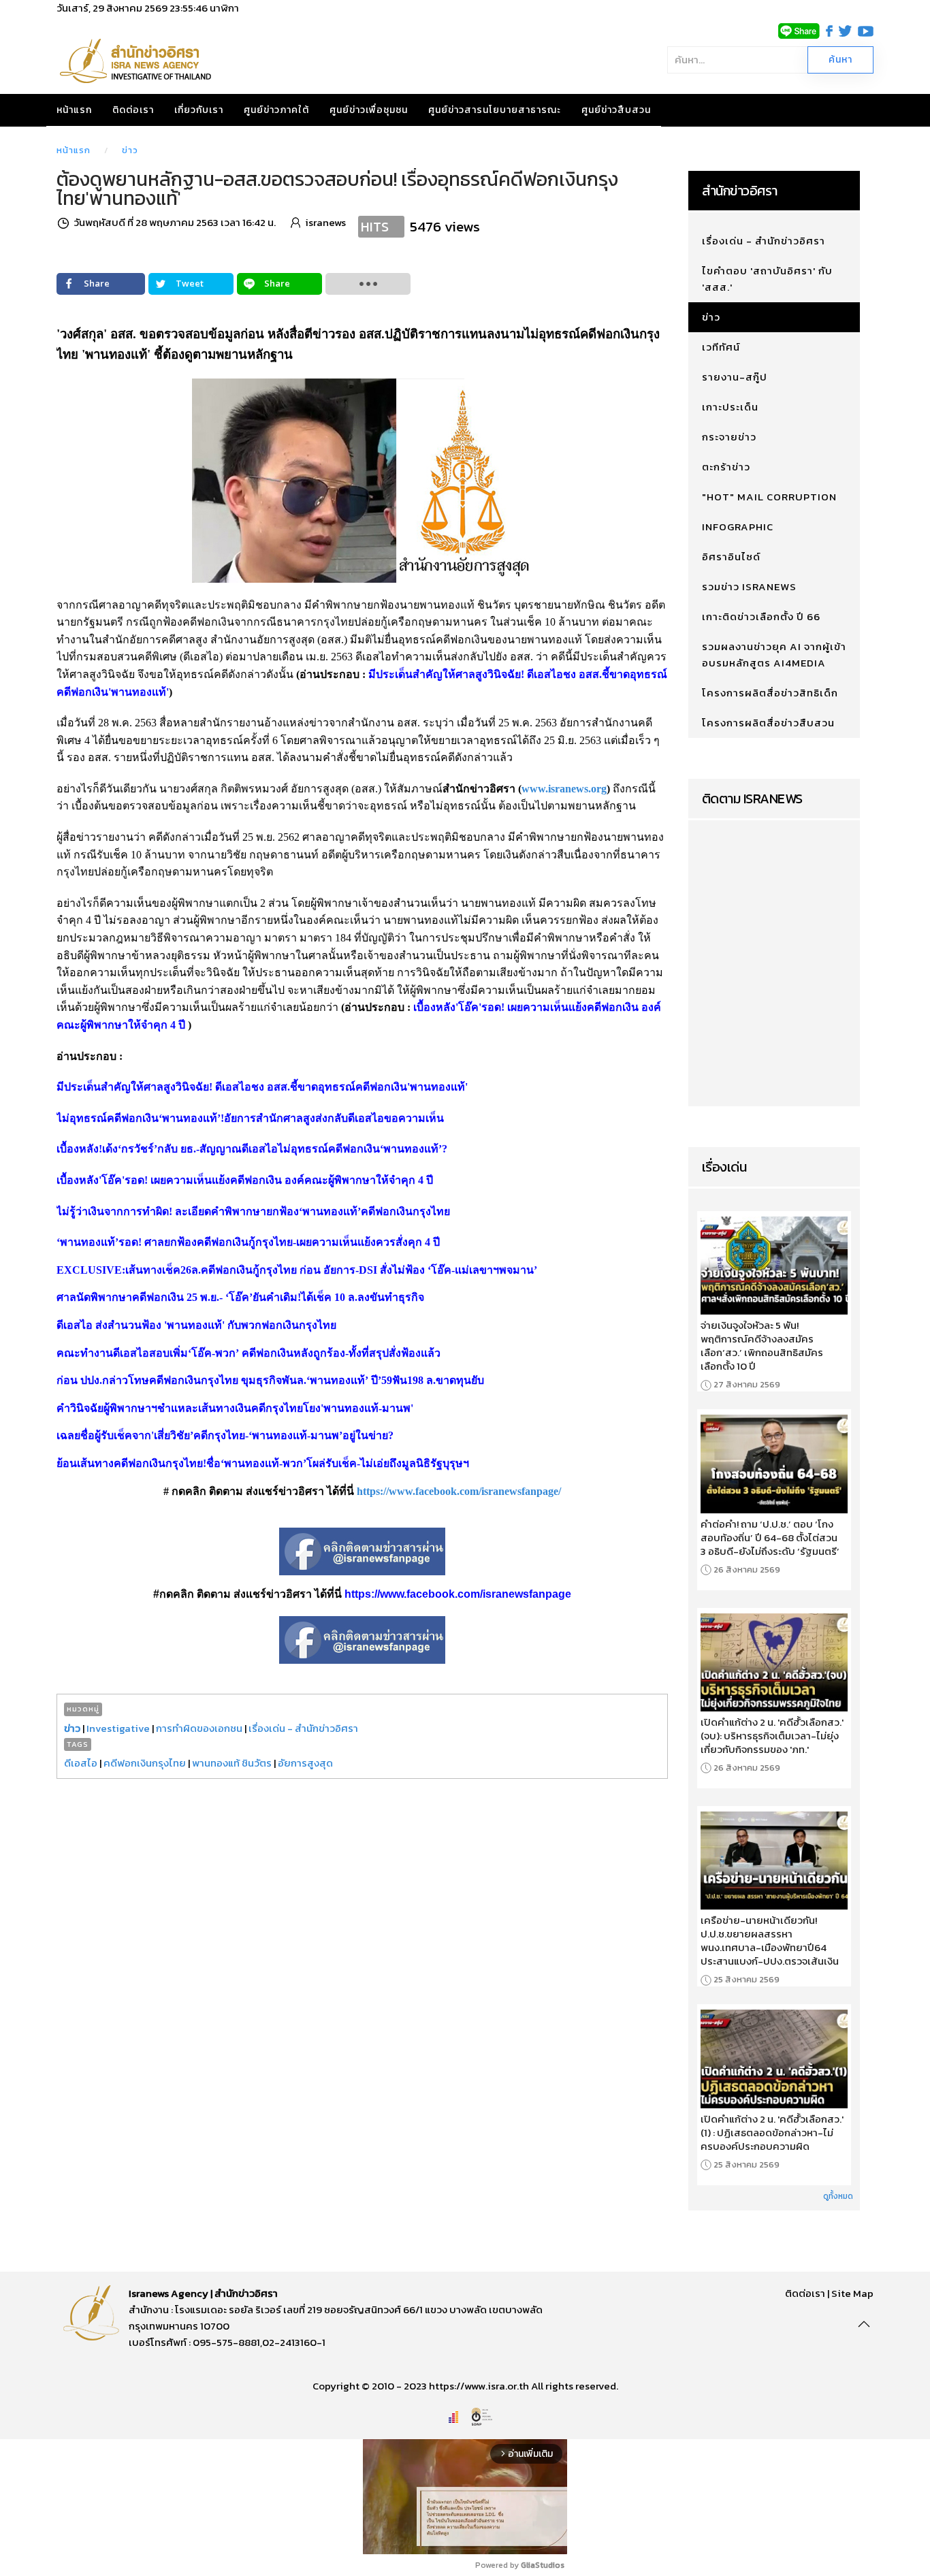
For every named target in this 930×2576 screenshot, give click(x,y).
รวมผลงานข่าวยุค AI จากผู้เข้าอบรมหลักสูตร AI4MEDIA (774, 655)
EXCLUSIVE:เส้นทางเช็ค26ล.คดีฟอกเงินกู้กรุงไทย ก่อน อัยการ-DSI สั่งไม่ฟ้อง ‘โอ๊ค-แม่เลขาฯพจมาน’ (297, 1270)
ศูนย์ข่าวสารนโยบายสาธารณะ (495, 110)
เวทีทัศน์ (721, 347)
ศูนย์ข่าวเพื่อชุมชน (369, 110)
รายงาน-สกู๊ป (735, 377)
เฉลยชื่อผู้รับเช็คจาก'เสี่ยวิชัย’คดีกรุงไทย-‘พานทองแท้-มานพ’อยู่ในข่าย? (225, 1435)
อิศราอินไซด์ (731, 557)
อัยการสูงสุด (305, 1763)
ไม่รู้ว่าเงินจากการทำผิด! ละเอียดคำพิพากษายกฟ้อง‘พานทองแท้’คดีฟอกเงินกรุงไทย (253, 1211)
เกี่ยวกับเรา (199, 110)
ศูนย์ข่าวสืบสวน (616, 110)
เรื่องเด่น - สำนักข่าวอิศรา (303, 1728)
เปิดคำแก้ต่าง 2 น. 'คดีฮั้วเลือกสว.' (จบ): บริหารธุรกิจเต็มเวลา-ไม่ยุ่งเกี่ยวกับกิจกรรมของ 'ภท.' (772, 1736)
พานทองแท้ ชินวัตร (232, 1763)
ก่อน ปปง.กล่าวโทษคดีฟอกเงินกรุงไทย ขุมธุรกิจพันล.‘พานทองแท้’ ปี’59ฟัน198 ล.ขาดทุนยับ (270, 1380)
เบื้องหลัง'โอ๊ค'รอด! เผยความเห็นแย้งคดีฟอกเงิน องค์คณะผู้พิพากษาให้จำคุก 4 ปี (245, 1180)
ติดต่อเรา (133, 110)
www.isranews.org (564, 789)
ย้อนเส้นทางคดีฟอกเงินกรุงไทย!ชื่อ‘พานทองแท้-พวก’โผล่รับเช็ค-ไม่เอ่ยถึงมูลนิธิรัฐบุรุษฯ (263, 1463)
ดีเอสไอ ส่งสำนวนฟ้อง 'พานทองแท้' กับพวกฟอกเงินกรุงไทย (196, 1325)
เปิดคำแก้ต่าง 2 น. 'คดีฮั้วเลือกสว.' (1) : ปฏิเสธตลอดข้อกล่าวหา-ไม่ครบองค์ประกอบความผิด (772, 2133)
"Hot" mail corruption (769, 497)
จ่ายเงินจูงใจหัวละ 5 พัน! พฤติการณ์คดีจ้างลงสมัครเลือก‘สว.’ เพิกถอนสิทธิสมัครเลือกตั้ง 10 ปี (762, 1346)
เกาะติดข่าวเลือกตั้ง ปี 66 (761, 616)
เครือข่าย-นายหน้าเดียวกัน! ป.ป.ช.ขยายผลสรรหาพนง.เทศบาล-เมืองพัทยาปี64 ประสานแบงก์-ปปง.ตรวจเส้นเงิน (770, 1941)
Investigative (118, 1728)
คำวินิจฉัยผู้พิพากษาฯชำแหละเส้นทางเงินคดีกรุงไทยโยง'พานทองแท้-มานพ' (235, 1408)
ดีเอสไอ (81, 1763)
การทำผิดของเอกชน (199, 1728)
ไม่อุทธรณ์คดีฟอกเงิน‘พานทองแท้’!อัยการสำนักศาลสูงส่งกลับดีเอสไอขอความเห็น (250, 1118)
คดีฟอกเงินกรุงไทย (145, 1763)
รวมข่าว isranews (749, 586)
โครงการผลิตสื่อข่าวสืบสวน (768, 723)
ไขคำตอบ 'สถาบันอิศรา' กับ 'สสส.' (767, 279)
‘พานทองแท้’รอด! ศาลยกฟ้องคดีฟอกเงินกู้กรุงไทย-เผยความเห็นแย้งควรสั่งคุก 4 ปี (248, 1242)
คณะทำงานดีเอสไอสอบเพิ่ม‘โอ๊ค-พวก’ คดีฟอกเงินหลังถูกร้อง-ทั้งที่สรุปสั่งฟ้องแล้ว (248, 1353)
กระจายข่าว (729, 437)
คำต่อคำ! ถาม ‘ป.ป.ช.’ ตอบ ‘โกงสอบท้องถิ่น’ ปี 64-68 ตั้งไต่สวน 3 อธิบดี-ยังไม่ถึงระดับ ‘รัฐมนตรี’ (770, 1538)
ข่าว (130, 150)
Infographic (738, 527)
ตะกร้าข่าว (726, 467)
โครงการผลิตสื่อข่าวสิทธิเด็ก (770, 693)
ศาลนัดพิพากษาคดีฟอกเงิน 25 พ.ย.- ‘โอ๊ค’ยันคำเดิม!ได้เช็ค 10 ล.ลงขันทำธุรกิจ (240, 1297)
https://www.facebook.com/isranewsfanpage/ (459, 1491)
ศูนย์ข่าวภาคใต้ (276, 110)
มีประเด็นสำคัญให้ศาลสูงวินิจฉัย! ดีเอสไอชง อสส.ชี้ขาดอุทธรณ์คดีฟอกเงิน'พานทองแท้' (262, 1087)
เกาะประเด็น (730, 407)
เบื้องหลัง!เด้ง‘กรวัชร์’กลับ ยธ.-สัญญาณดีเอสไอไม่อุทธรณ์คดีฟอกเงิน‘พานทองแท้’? (252, 1149)
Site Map (852, 2293)
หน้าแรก (74, 110)
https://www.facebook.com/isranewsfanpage (458, 1594)
